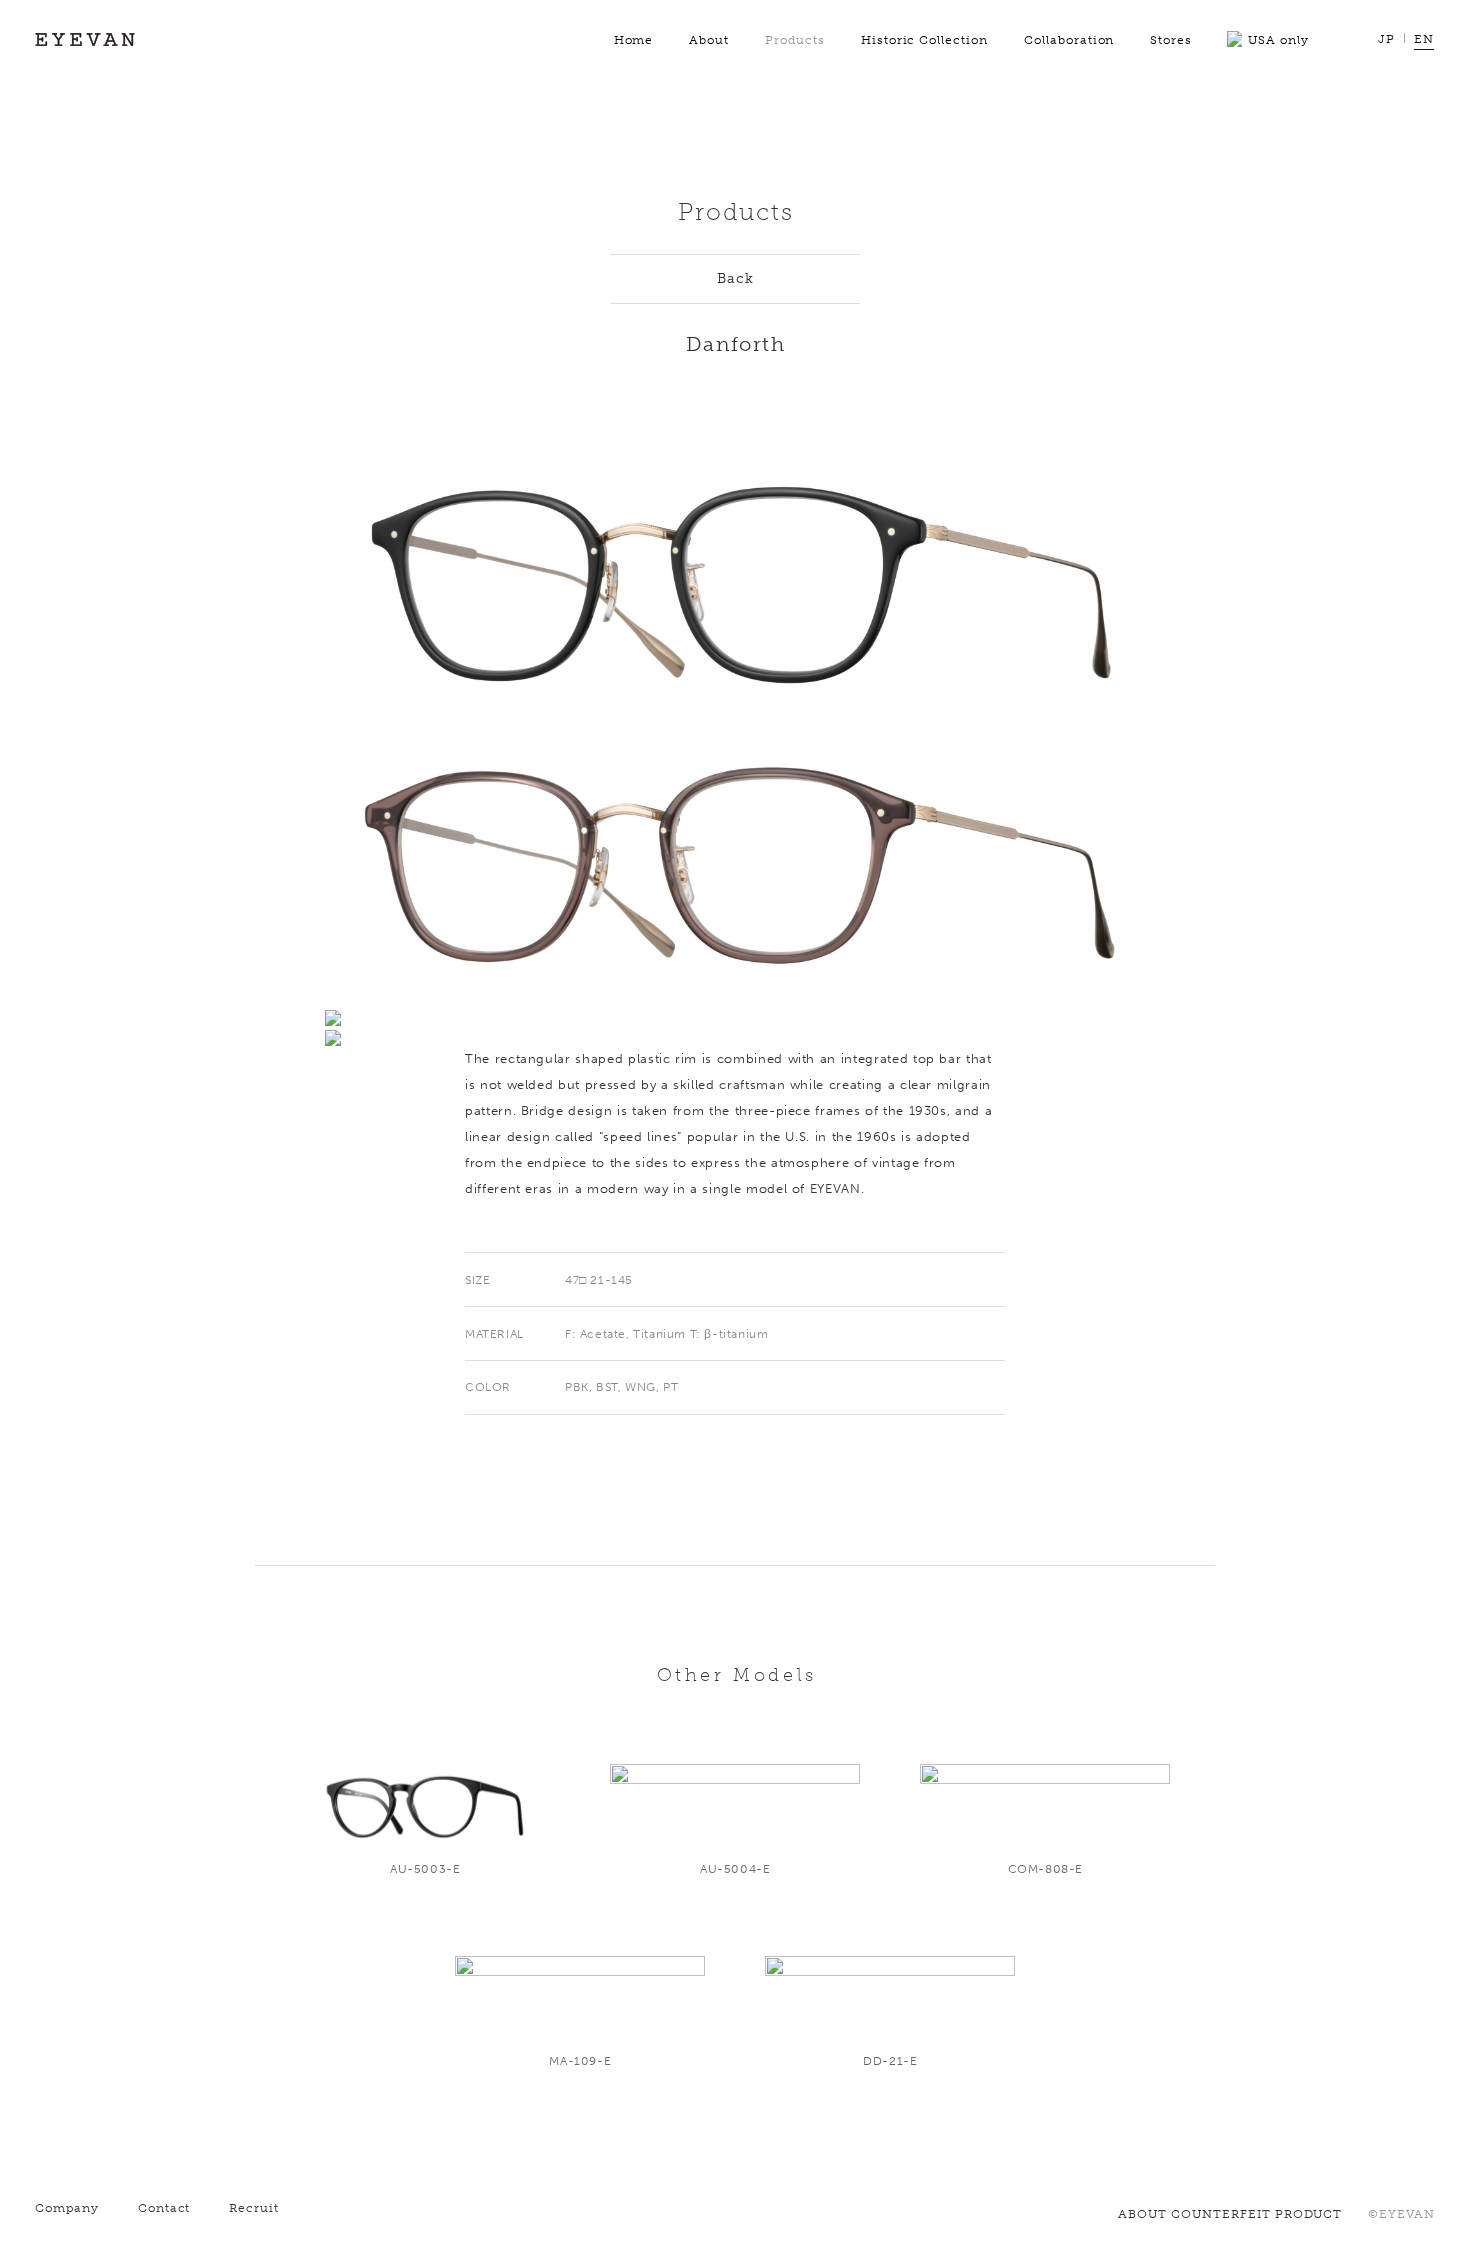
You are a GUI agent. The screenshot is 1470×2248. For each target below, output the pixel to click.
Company (67, 2208)
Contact (164, 2208)
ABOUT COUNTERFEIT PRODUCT (1230, 2214)
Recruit (254, 2208)
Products (795, 40)
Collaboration (1069, 40)
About (709, 40)
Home (634, 40)
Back (735, 278)
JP (1386, 39)
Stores (1171, 40)
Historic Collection (924, 40)
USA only (1278, 40)
